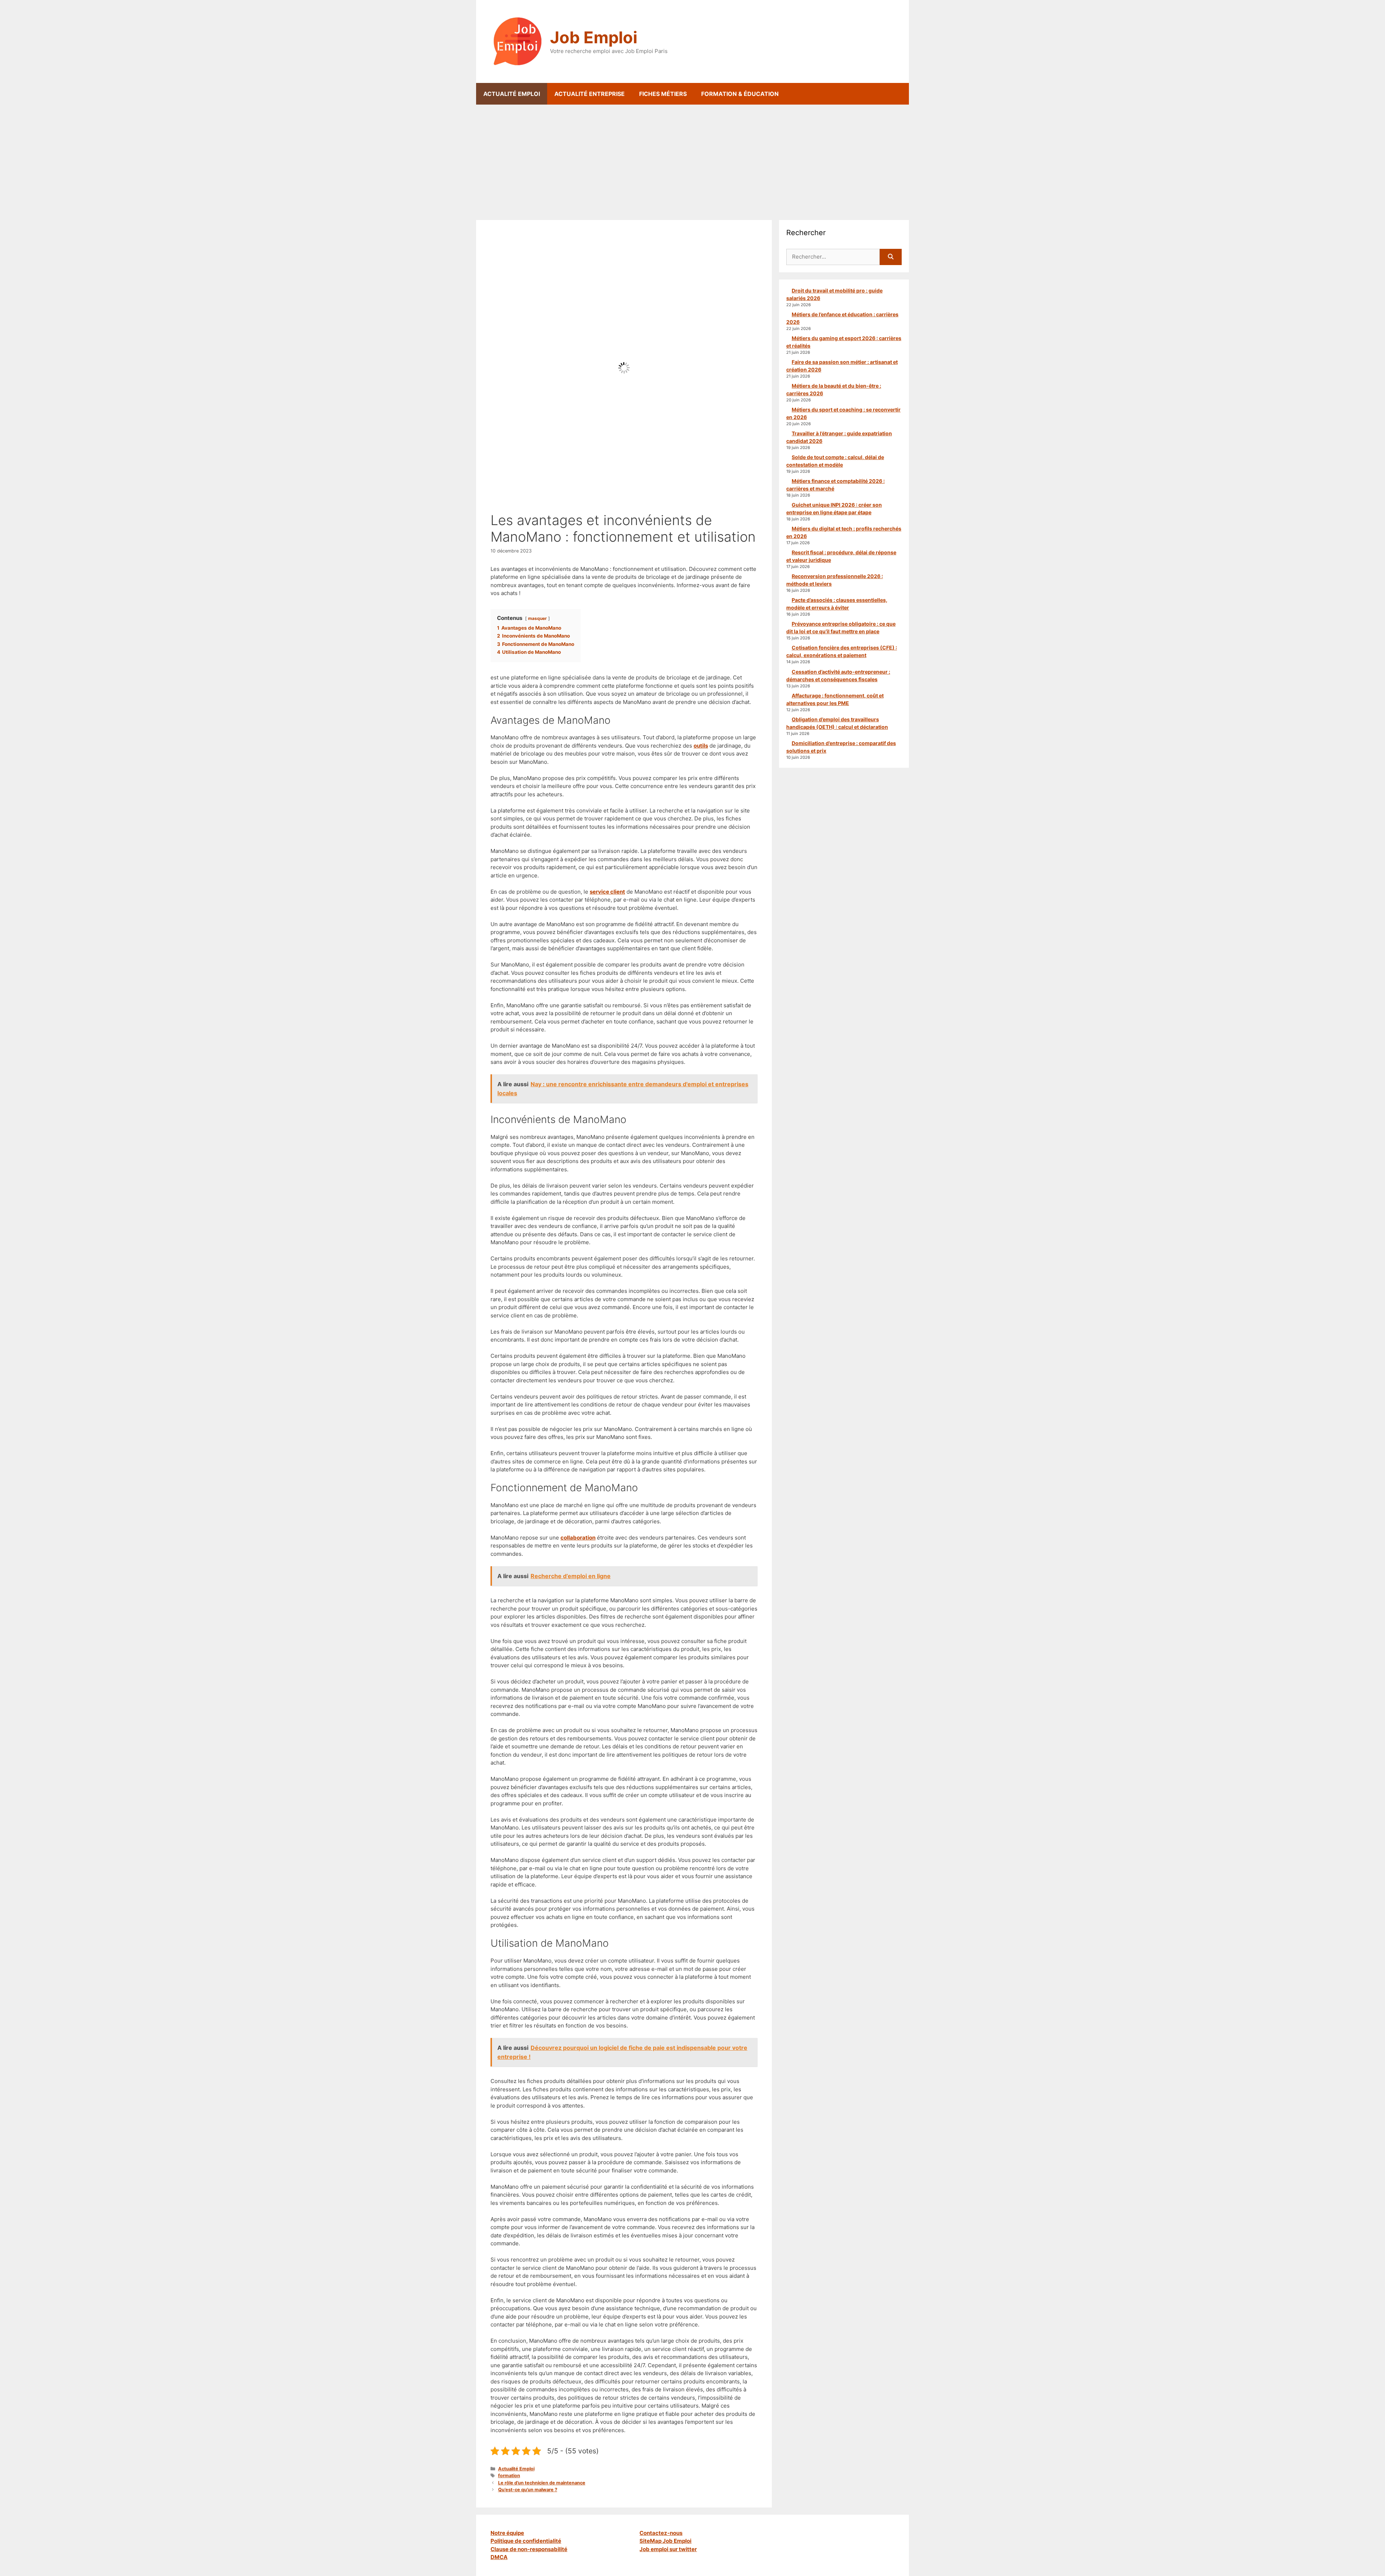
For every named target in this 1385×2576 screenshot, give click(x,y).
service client (607, 892)
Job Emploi (594, 37)
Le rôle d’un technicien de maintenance (542, 2483)
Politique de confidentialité (526, 2541)
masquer (537, 618)
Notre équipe (507, 2533)
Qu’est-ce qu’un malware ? (528, 2490)
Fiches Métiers (663, 94)
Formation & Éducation (740, 94)
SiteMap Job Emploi (665, 2541)
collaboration (578, 1538)
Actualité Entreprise (590, 94)
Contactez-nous (661, 2533)
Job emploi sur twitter (668, 2549)
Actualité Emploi (512, 94)
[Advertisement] (692, 159)
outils (701, 746)
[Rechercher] (891, 257)
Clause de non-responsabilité (529, 2549)
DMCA (499, 2557)
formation (509, 2476)
